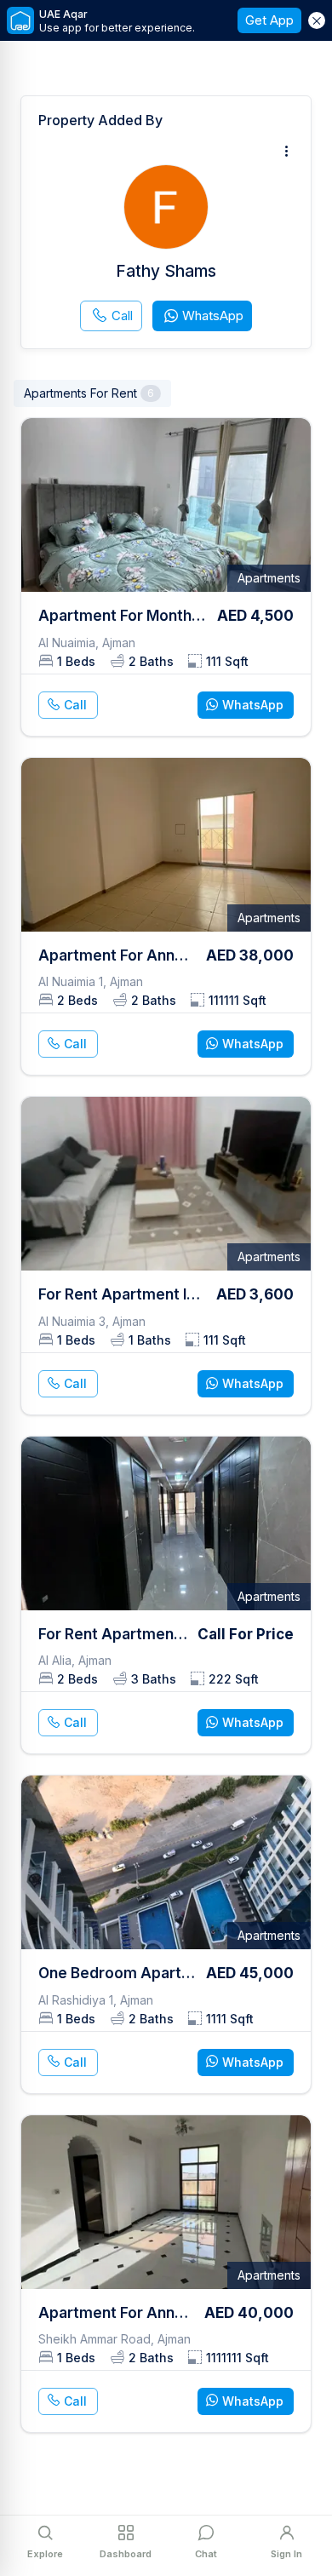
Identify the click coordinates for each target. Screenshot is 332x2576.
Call (122, 316)
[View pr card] (166, 577)
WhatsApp (213, 316)
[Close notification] (317, 20)
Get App (269, 20)
